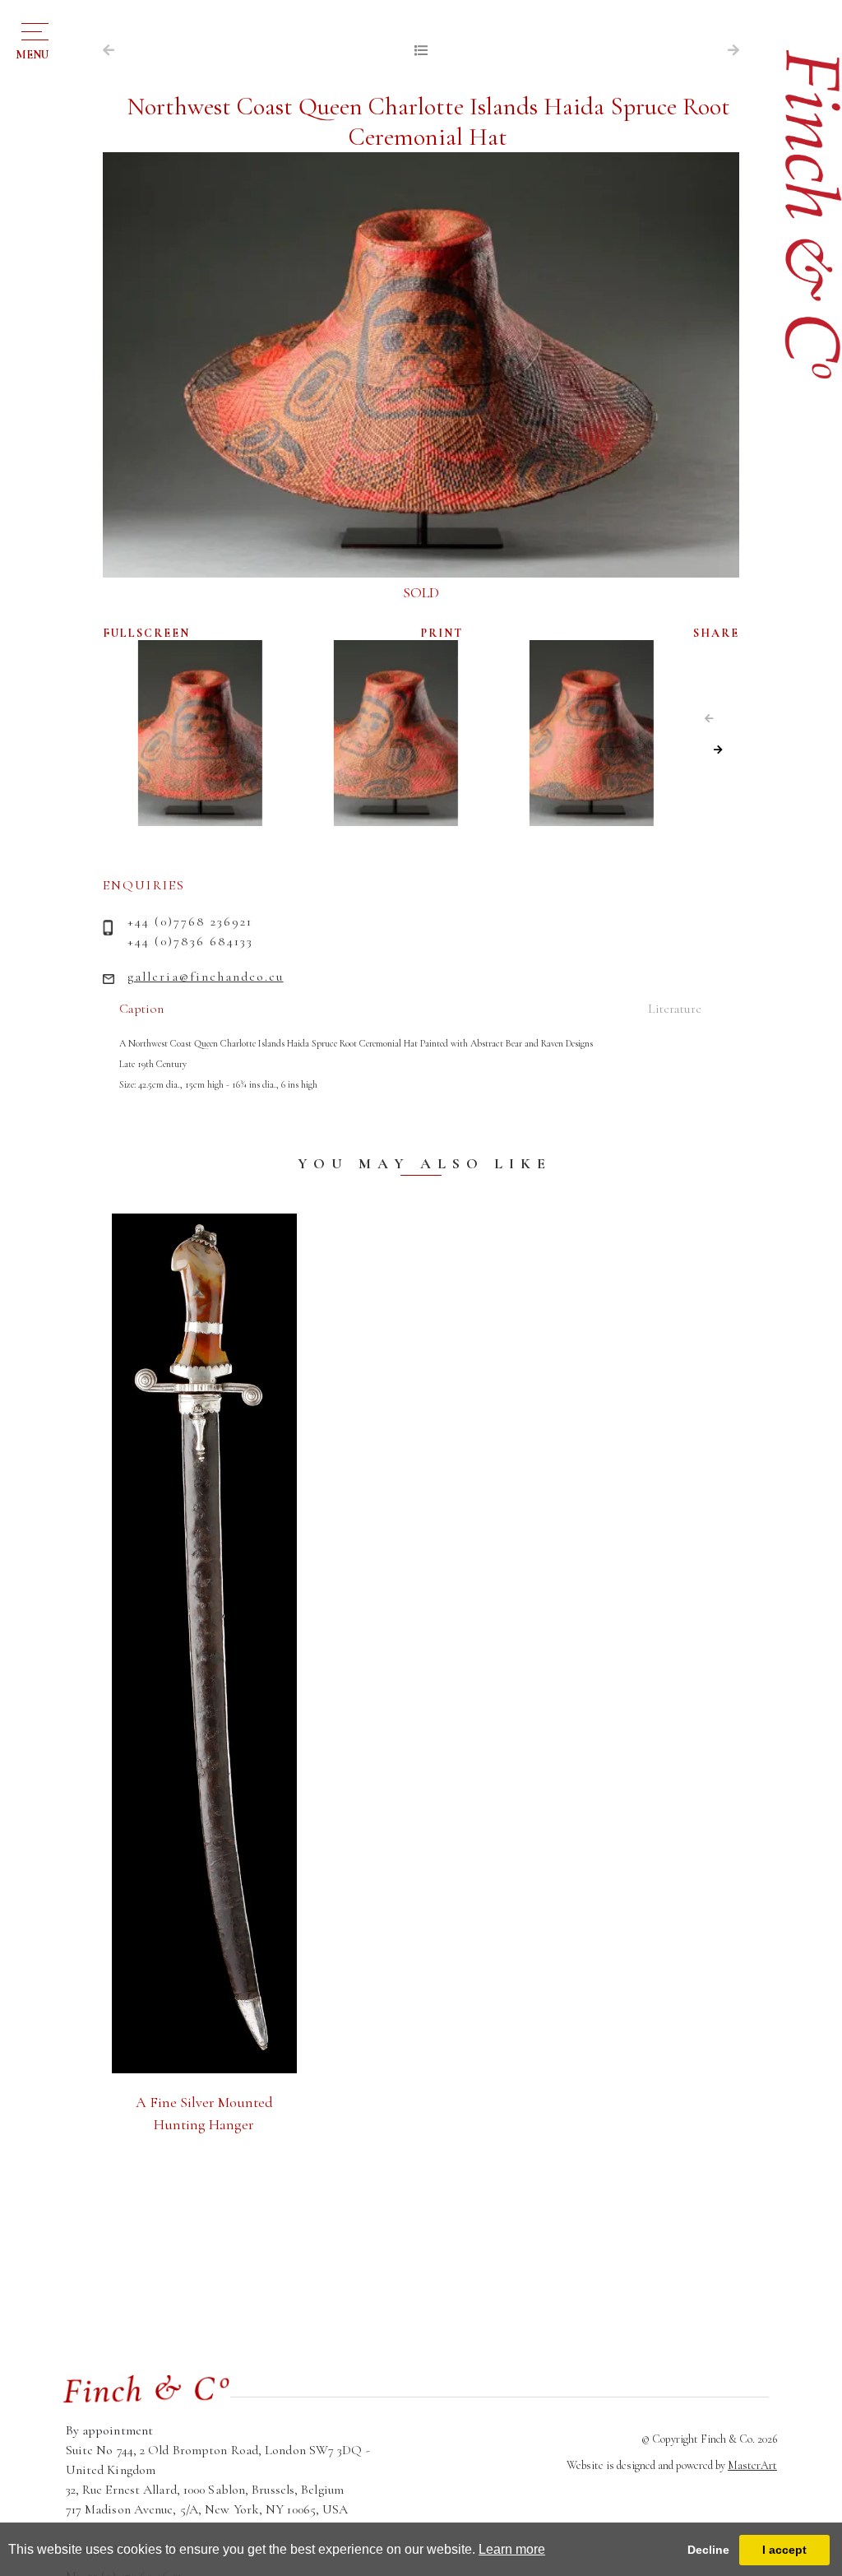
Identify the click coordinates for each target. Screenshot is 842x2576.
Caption (141, 1009)
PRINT (442, 633)
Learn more (512, 2549)
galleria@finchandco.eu (206, 977)
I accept (784, 2550)
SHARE (716, 633)
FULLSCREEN (146, 633)
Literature (675, 1009)
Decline (708, 2550)
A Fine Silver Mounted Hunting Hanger (204, 2113)
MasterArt (752, 2465)
